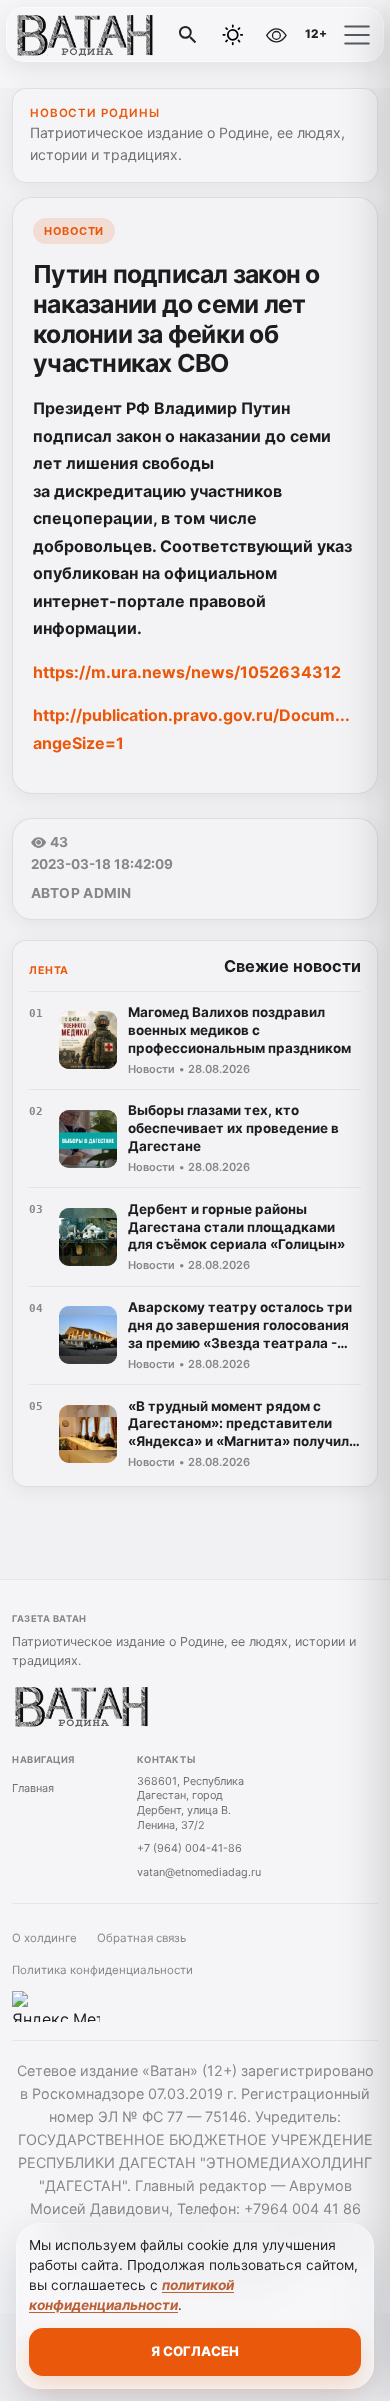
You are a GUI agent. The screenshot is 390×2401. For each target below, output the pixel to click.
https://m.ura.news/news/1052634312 (187, 672)
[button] (357, 35)
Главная (33, 1788)
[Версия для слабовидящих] (276, 35)
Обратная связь (141, 1938)
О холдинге (44, 1938)
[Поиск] (188, 35)
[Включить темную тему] (233, 35)
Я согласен (195, 2351)
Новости (74, 231)
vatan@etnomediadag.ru (199, 1872)
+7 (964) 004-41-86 (189, 1848)
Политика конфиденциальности (102, 1970)
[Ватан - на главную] (98, 35)
